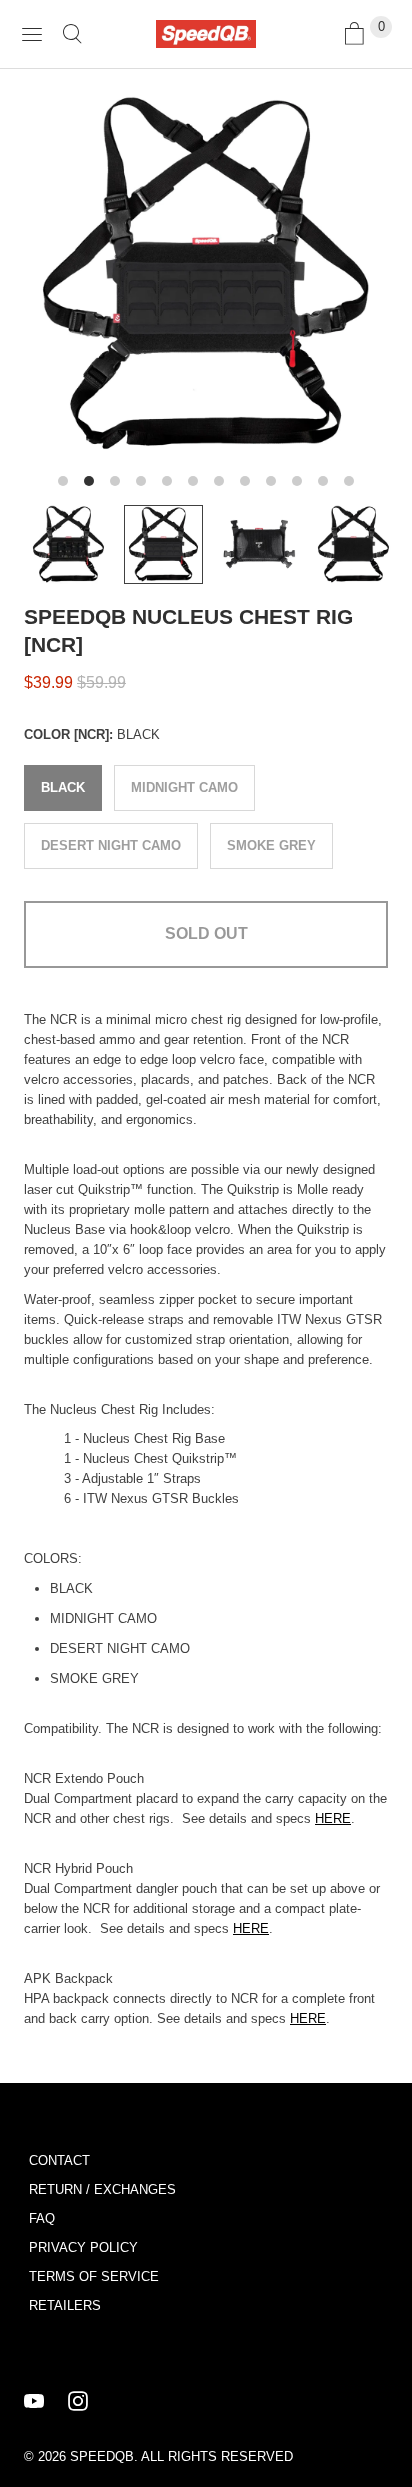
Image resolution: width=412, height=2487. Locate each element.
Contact (59, 2160)
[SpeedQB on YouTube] (46, 2401)
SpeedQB (102, 2456)
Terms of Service (94, 2276)
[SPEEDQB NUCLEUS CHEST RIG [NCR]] (206, 275)
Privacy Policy (83, 2247)
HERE (333, 1818)
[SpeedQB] (206, 34)
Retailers (65, 2305)
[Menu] (32, 34)
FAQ (42, 2218)
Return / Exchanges (102, 2189)
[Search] (72, 34)
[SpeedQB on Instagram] (90, 2401)
